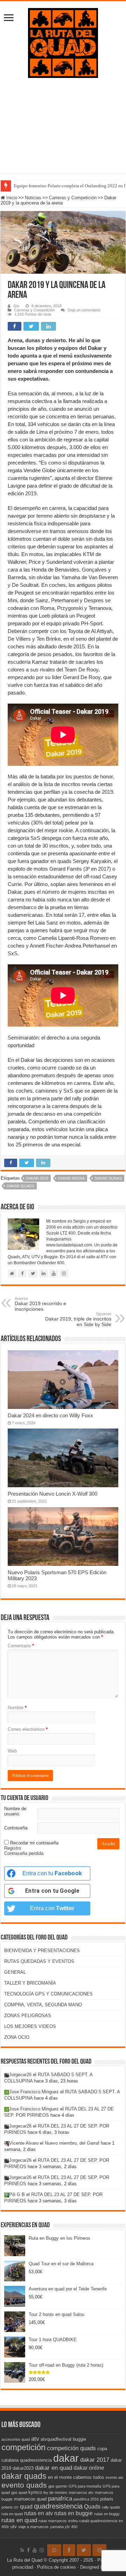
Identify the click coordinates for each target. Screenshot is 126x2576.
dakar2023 (23, 2468)
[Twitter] (84, 2550)
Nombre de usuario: (15, 1811)
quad (26, 2507)
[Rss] (22, 2550)
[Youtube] (35, 2550)
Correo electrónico (28, 1729)
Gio (16, 306)
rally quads (111, 2507)
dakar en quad (54, 2468)
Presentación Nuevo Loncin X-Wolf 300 (52, 1494)
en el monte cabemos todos (76, 2477)
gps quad (19, 2492)
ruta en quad (12, 2514)
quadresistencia (58, 2506)
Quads (92, 2507)
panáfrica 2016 (86, 2499)
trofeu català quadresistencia (93, 2521)
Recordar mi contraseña (34, 1843)
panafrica (60, 2498)
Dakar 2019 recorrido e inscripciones (40, 1304)
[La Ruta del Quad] (63, 42)
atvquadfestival (56, 2439)
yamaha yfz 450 (64, 2527)
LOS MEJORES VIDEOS (30, 2026)
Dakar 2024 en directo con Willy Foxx (50, 1415)
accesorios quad (16, 2439)
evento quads (24, 2485)
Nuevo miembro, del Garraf (72, 2143)
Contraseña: (16, 1828)
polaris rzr (10, 2507)
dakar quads (20, 1186)
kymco (35, 2492)
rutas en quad (19, 2520)
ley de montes (55, 2492)
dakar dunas (108, 1178)
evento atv (115, 2477)
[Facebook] (28, 2550)
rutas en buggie (73, 2513)
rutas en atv (38, 2513)
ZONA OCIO (17, 2037)
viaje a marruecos (33, 2527)
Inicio (11, 198)
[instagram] (42, 2550)
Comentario (21, 1646)
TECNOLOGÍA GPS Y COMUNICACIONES (48, 1994)
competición (23, 2447)
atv (35, 2439)
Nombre (17, 1708)
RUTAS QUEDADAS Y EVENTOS (39, 1961)
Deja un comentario (84, 310)
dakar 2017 (95, 2460)
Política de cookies (57, 2567)
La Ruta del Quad (25, 2560)
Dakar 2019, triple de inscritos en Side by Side (78, 1319)
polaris (107, 2499)
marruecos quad (30, 2499)
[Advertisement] (63, 131)
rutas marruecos (53, 2521)
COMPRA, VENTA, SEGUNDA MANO (43, 2005)
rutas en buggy (107, 2514)
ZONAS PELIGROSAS (28, 2016)
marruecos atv (81, 2492)
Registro (13, 1848)
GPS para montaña (85, 2486)
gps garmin (58, 2486)
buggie (79, 2439)
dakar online (89, 2468)
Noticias (33, 198)
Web (12, 1751)
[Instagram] (99, 2550)
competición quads (71, 2448)
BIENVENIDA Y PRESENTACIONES (42, 1951)
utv (14, 2527)
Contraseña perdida (24, 1853)
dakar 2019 (37, 1178)
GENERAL (15, 1972)
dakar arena (71, 1178)
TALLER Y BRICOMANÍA (30, 1983)
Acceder (108, 1844)
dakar (66, 2458)
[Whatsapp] (54, 2550)
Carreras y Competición (73, 198)
